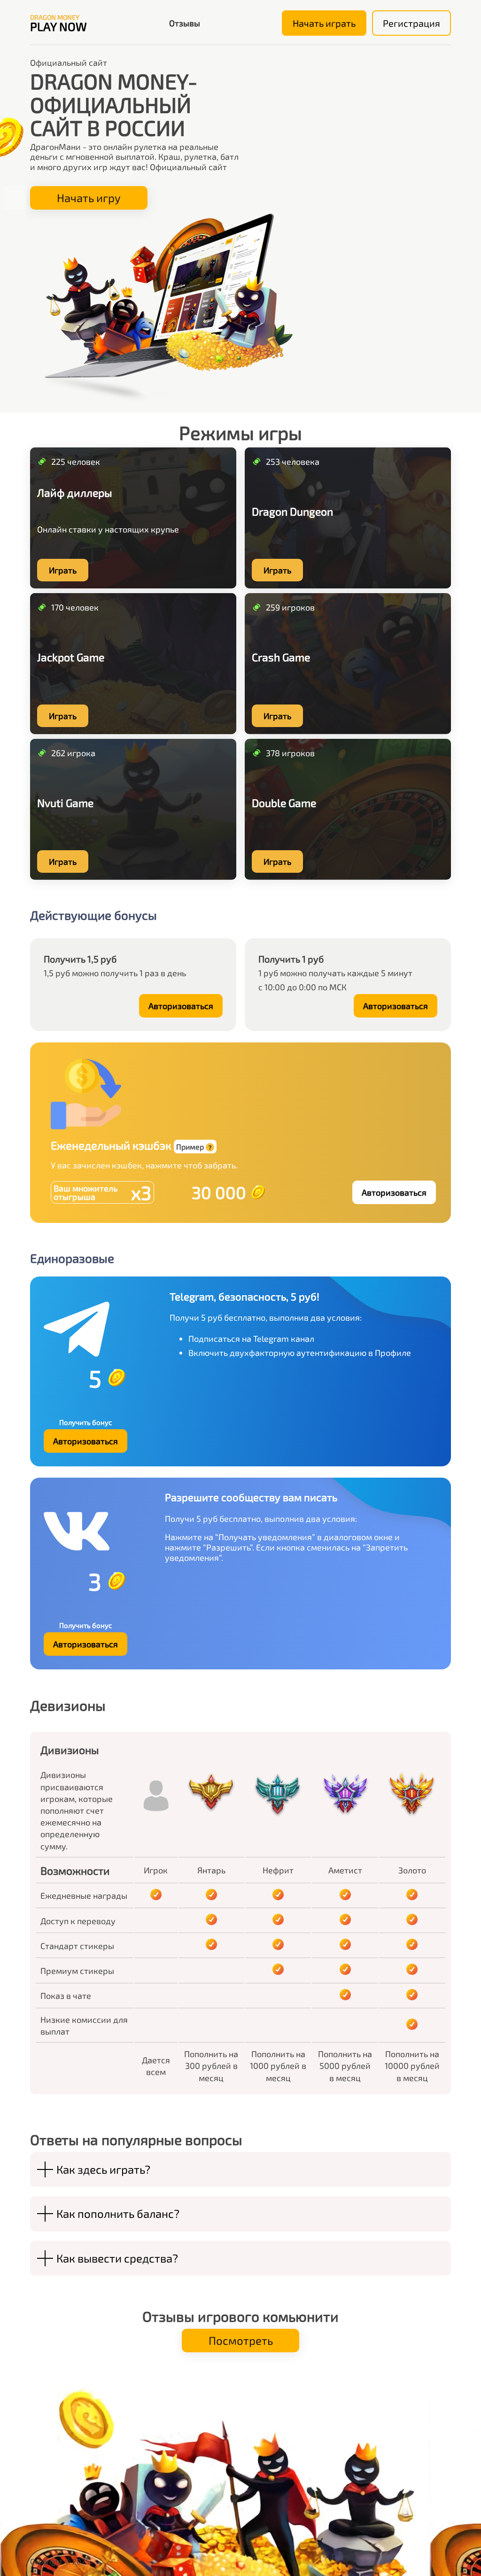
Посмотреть (241, 2340)
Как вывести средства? (117, 2258)
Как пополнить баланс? (118, 2213)
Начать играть (324, 23)
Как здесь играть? (103, 2169)
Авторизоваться (181, 1006)
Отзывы (185, 23)
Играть (63, 570)
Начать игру (89, 198)
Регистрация (411, 23)
